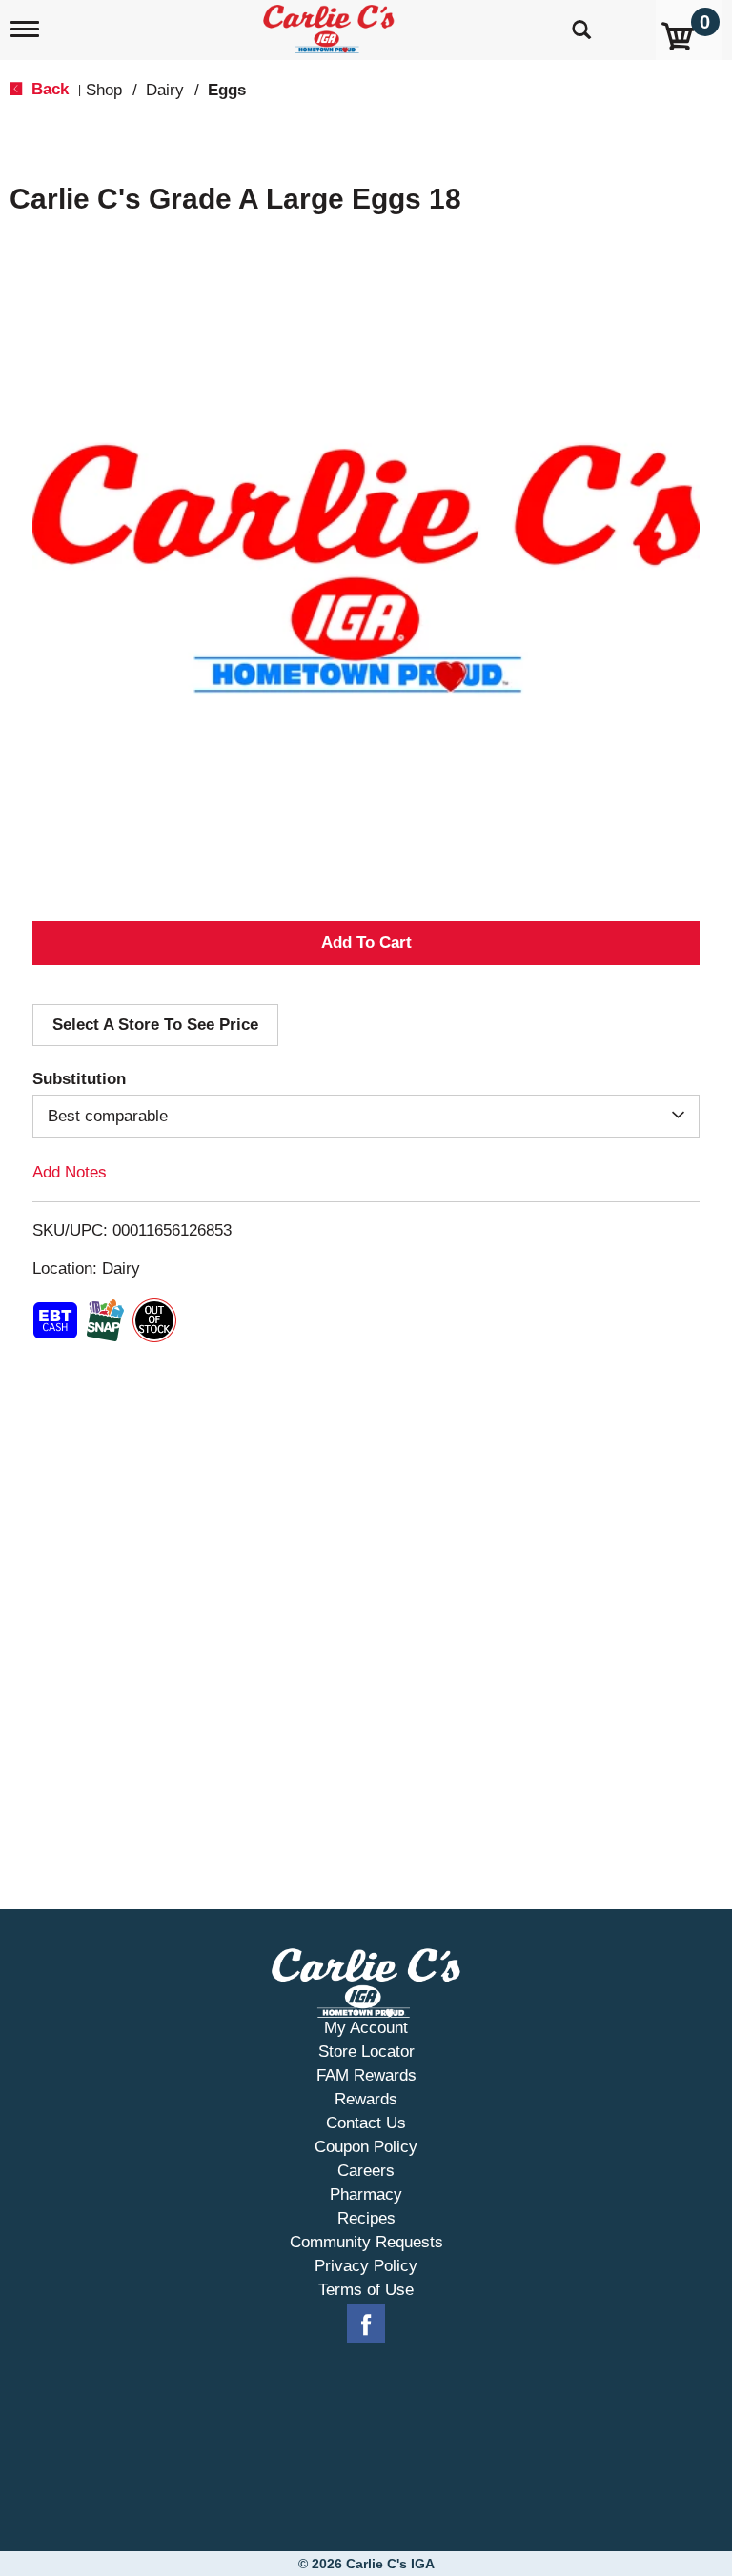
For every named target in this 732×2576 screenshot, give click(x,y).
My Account (366, 2028)
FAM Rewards (366, 2075)
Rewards (366, 2099)
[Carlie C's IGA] (331, 25)
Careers (366, 2171)
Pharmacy (366, 2194)
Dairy (165, 90)
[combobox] (366, 1117)
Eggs (227, 90)
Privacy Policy (366, 2266)
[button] (366, 943)
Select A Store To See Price (155, 1025)
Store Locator (366, 2052)
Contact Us (366, 2123)
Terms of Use (366, 2290)
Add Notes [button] (70, 1172)
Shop (104, 90)
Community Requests (366, 2242)
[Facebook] (366, 2324)
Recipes (366, 2218)
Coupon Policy (366, 2147)
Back (48, 89)
